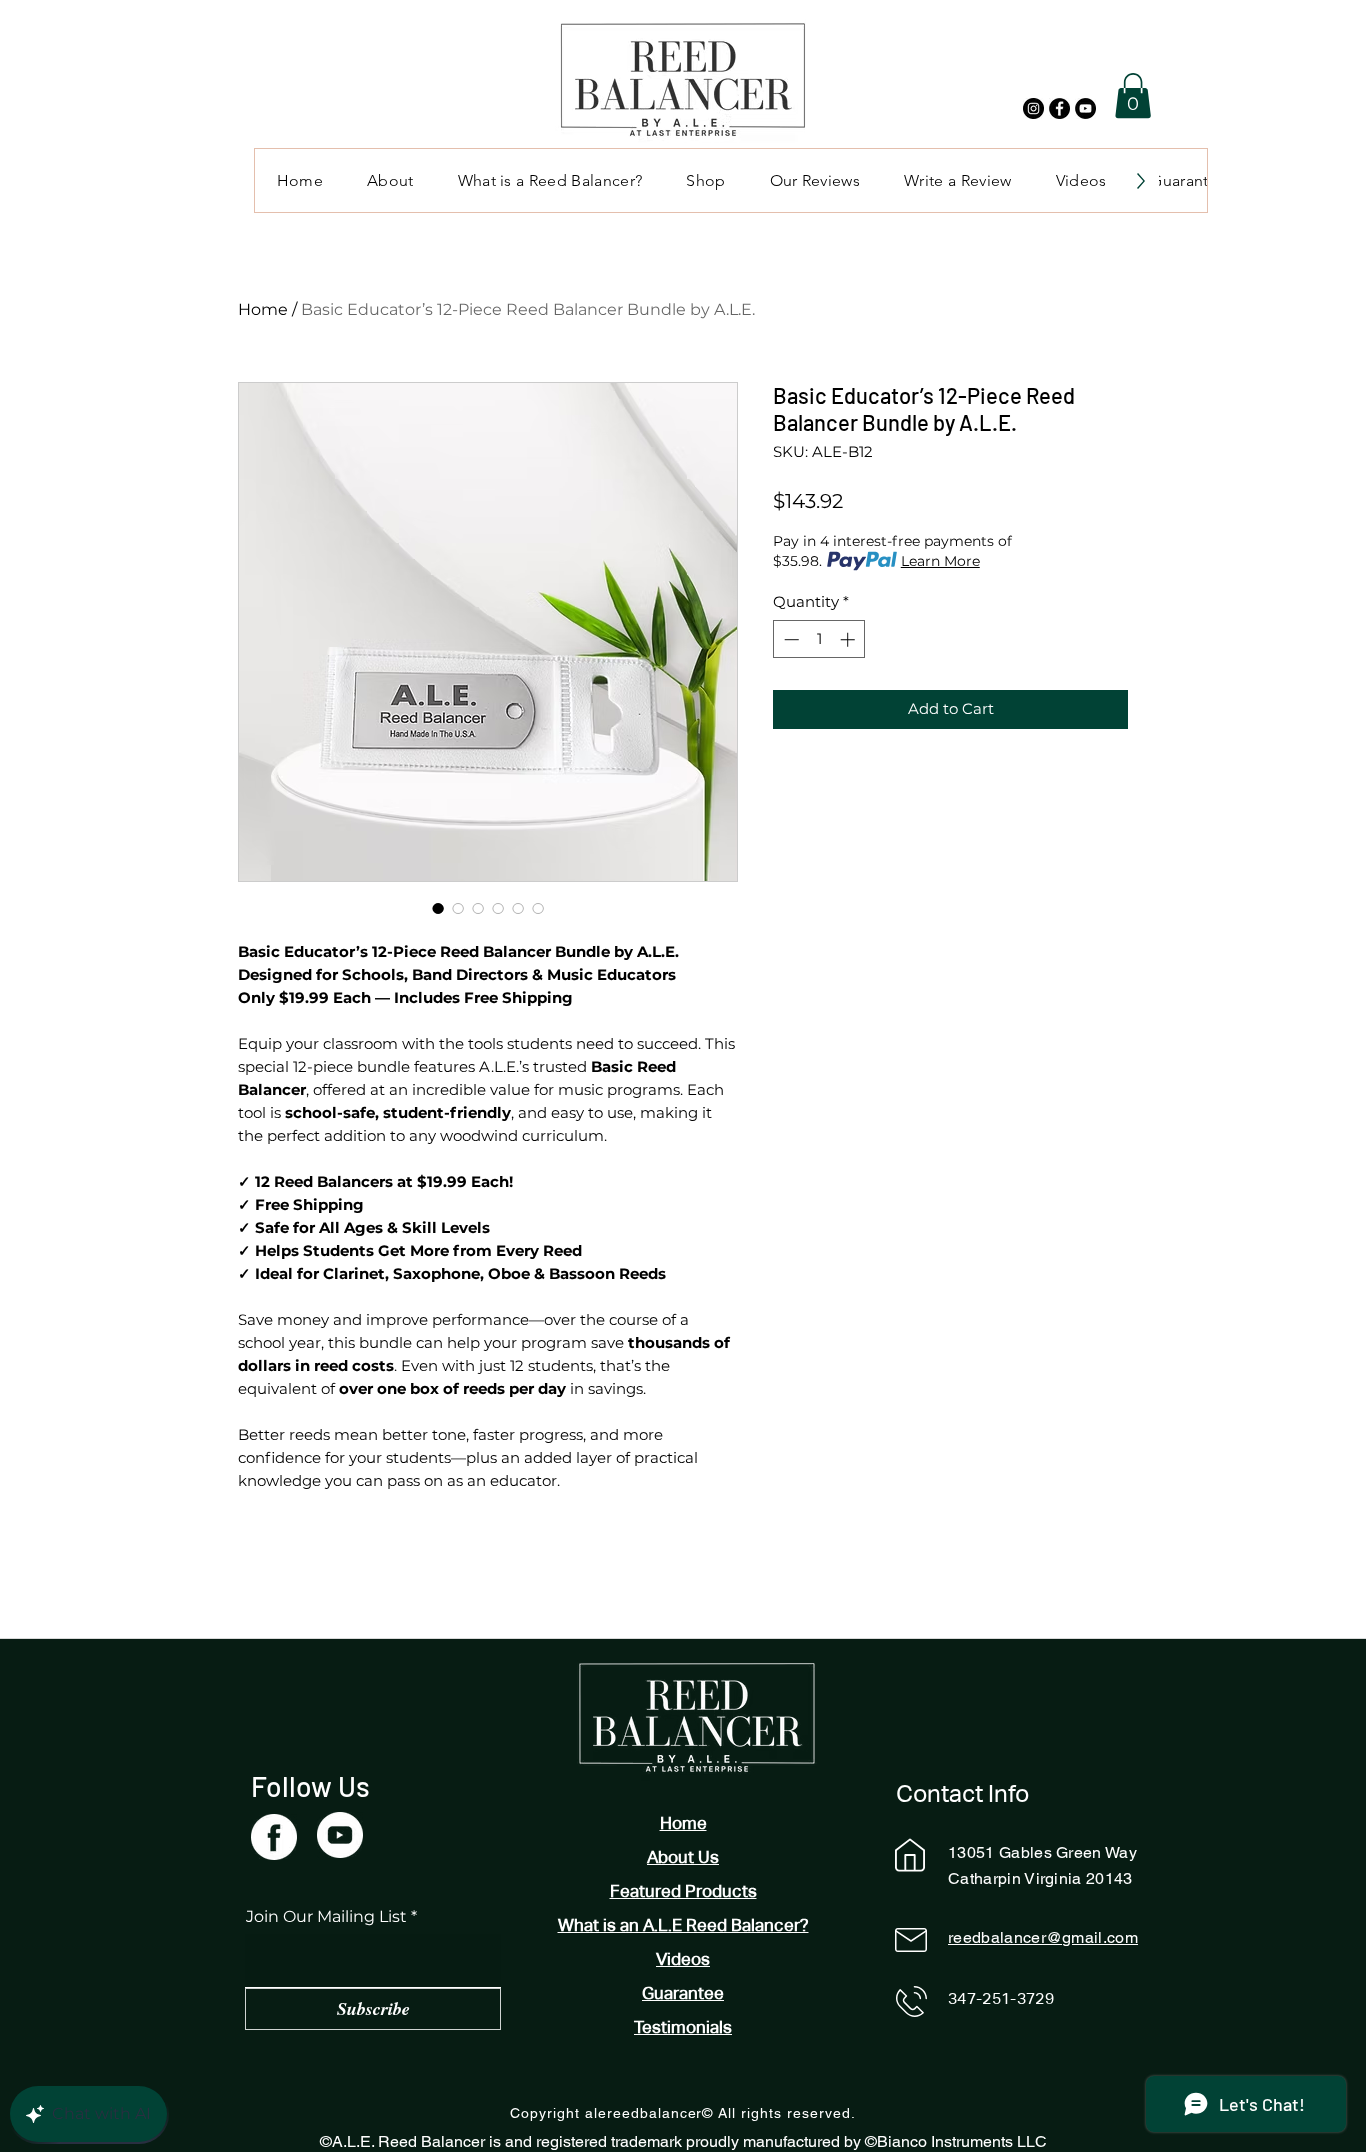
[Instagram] (1033, 108)
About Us (683, 1857)
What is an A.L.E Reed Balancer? (683, 1925)
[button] (1133, 95)
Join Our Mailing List (326, 1917)
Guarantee (683, 1993)
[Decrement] (789, 639)
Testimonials (683, 2027)
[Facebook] (1059, 108)
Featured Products (683, 1891)
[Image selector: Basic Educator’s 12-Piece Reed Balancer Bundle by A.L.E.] (438, 908)
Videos (683, 1959)
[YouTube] (1085, 108)
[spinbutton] (819, 639)
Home (263, 309)
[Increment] (849, 639)
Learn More (940, 561)
